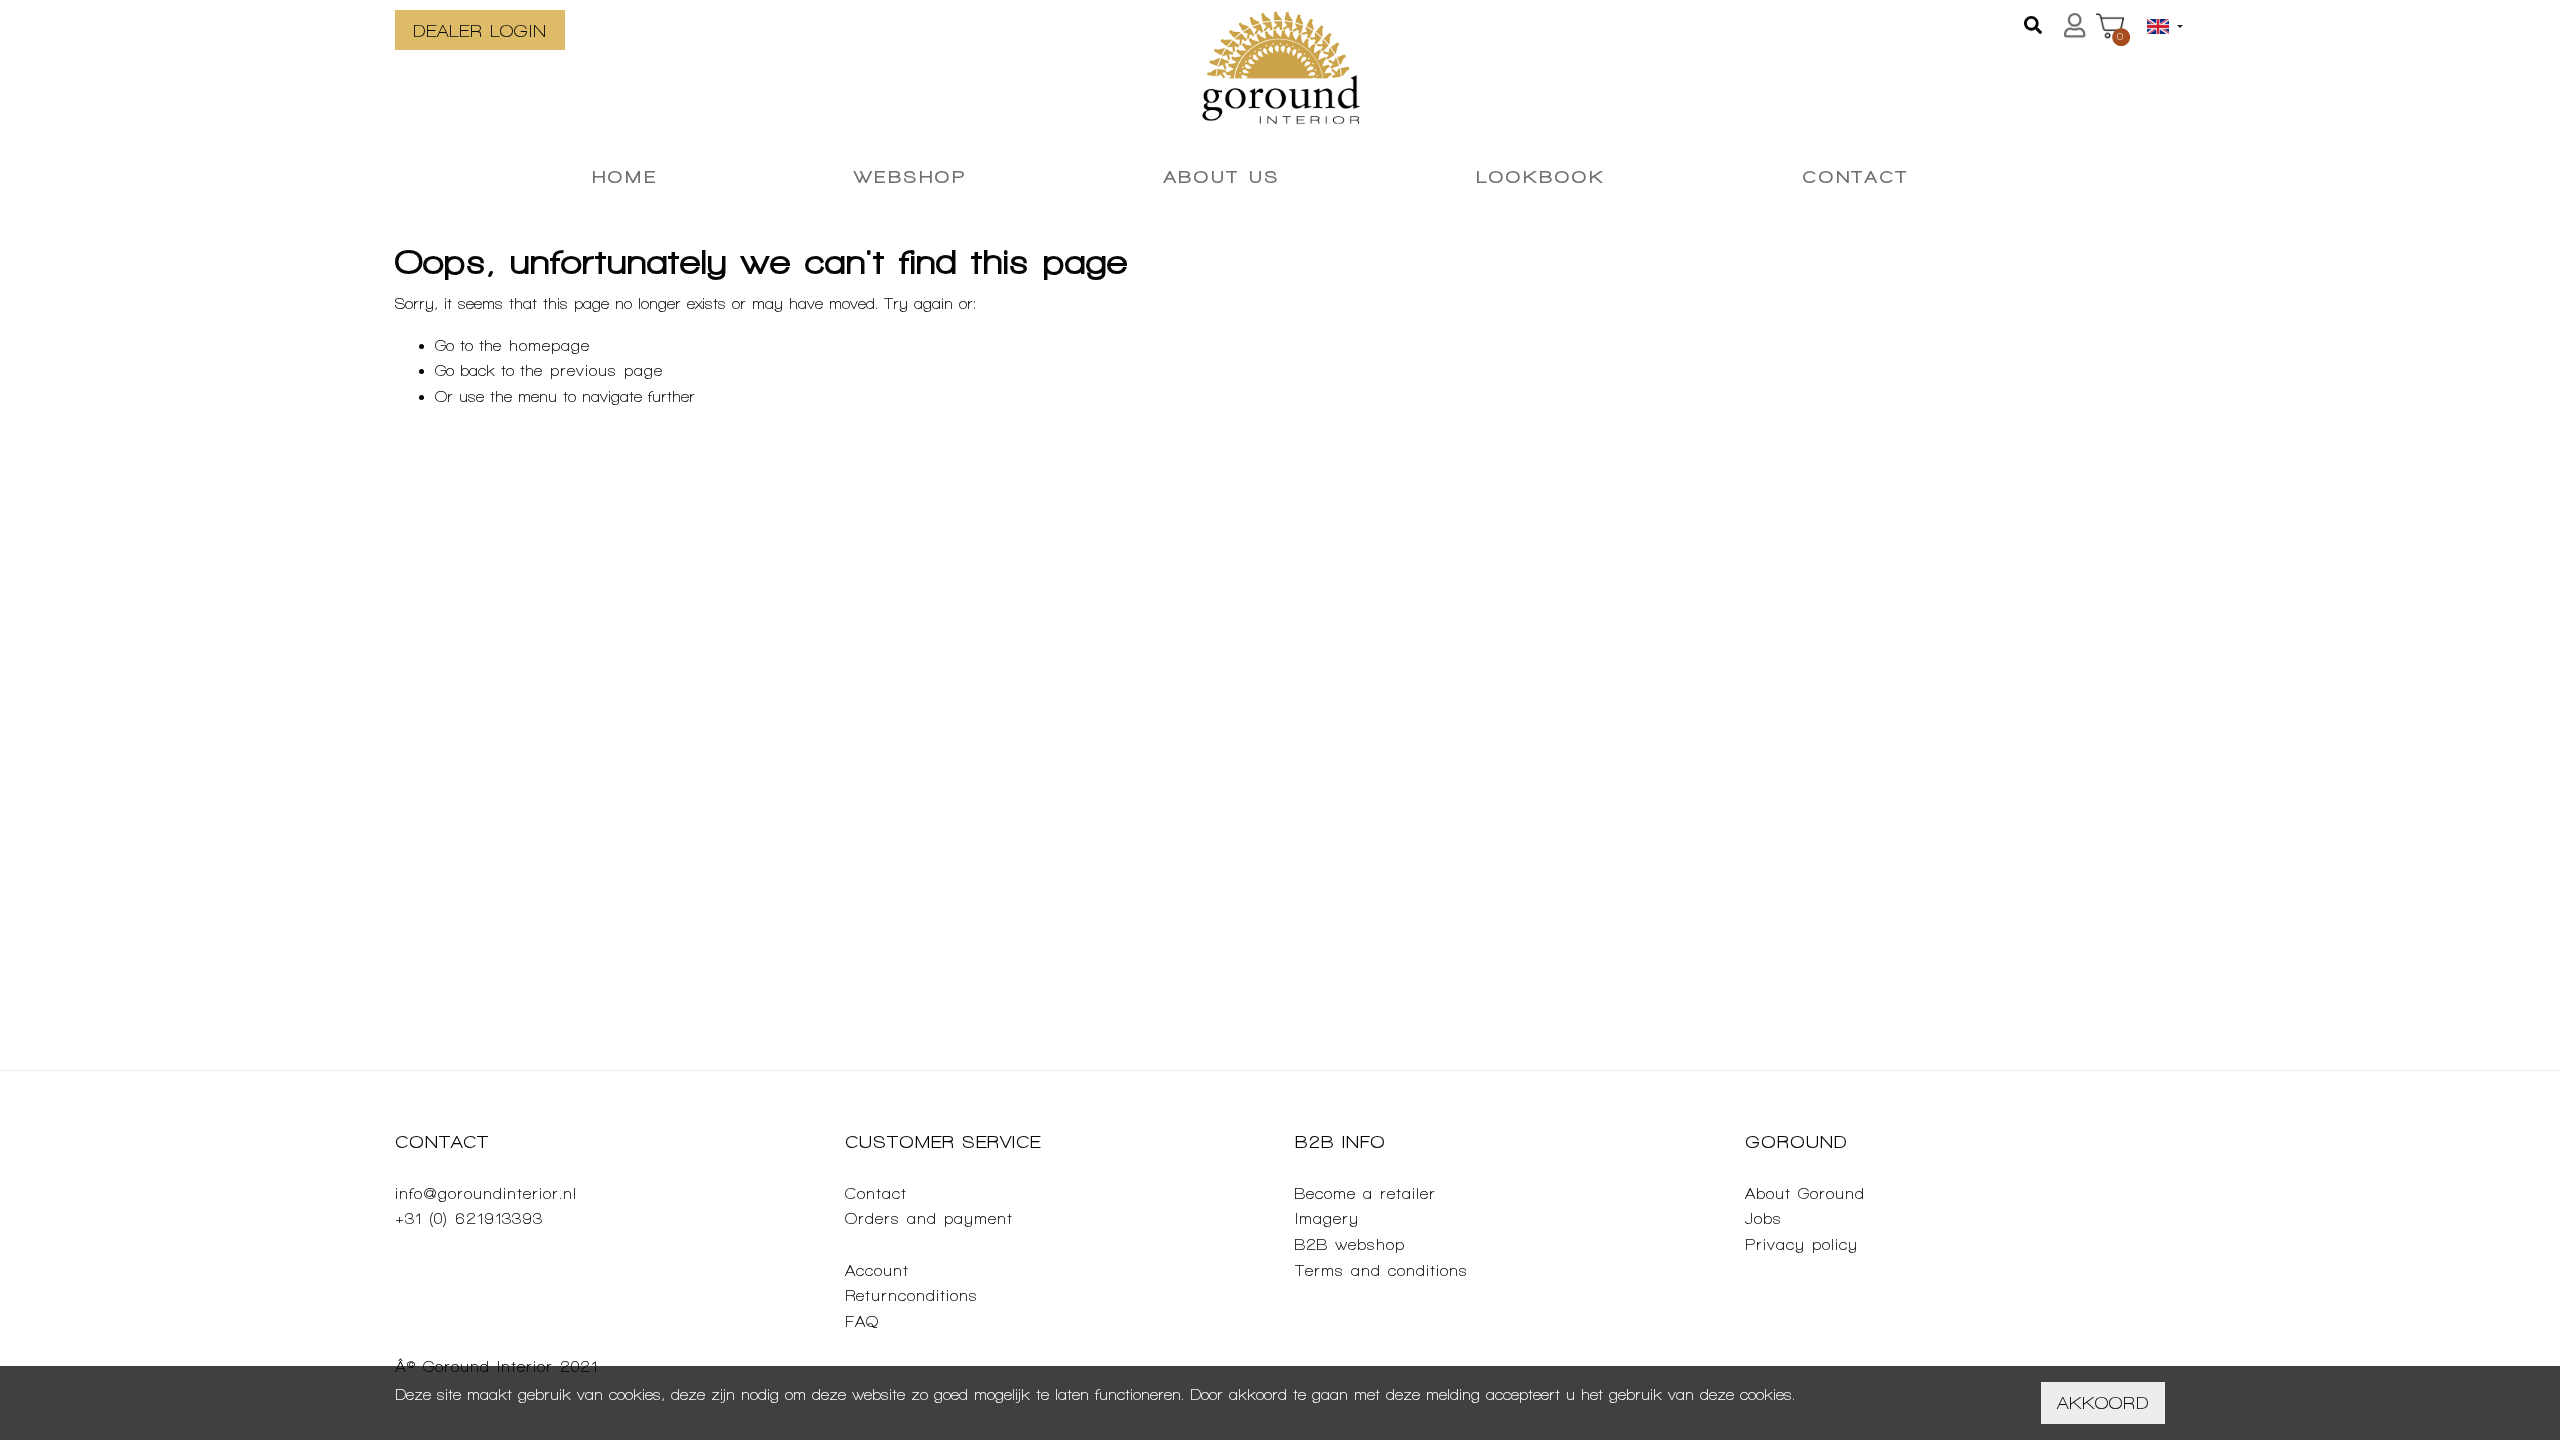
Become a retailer (1365, 1193)
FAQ (862, 1321)
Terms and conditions (1381, 1270)
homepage (549, 345)
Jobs (1763, 1218)
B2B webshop (1350, 1244)
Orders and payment (929, 1218)
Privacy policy (1801, 1244)
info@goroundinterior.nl (486, 1193)
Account (877, 1270)
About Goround (1805, 1193)
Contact (876, 1193)
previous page (606, 370)
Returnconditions (911, 1295)
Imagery (1327, 1218)
